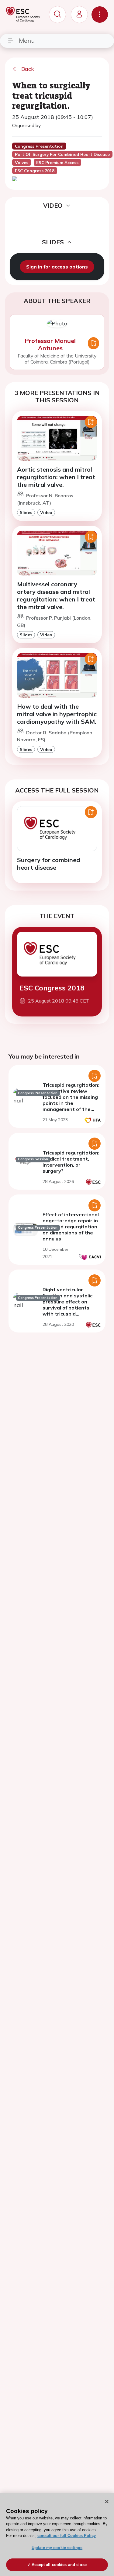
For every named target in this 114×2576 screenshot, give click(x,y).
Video (46, 512)
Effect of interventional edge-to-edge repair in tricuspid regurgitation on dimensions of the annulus (71, 1227)
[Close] (107, 2502)
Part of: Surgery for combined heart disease (62, 154)
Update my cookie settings (57, 2548)
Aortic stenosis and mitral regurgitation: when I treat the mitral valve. (56, 477)
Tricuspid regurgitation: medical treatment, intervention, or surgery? (71, 1162)
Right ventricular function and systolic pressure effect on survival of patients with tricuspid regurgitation (67, 1305)
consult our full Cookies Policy (67, 2536)
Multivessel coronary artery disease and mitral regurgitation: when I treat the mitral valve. (56, 595)
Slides (26, 512)
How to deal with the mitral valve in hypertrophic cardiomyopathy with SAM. (57, 714)
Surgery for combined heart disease (48, 864)
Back (28, 69)
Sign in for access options (57, 267)
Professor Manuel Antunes (50, 344)
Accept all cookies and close (59, 2565)
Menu (27, 40)
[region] (57, 2535)
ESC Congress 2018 (52, 988)
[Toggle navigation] (100, 15)
